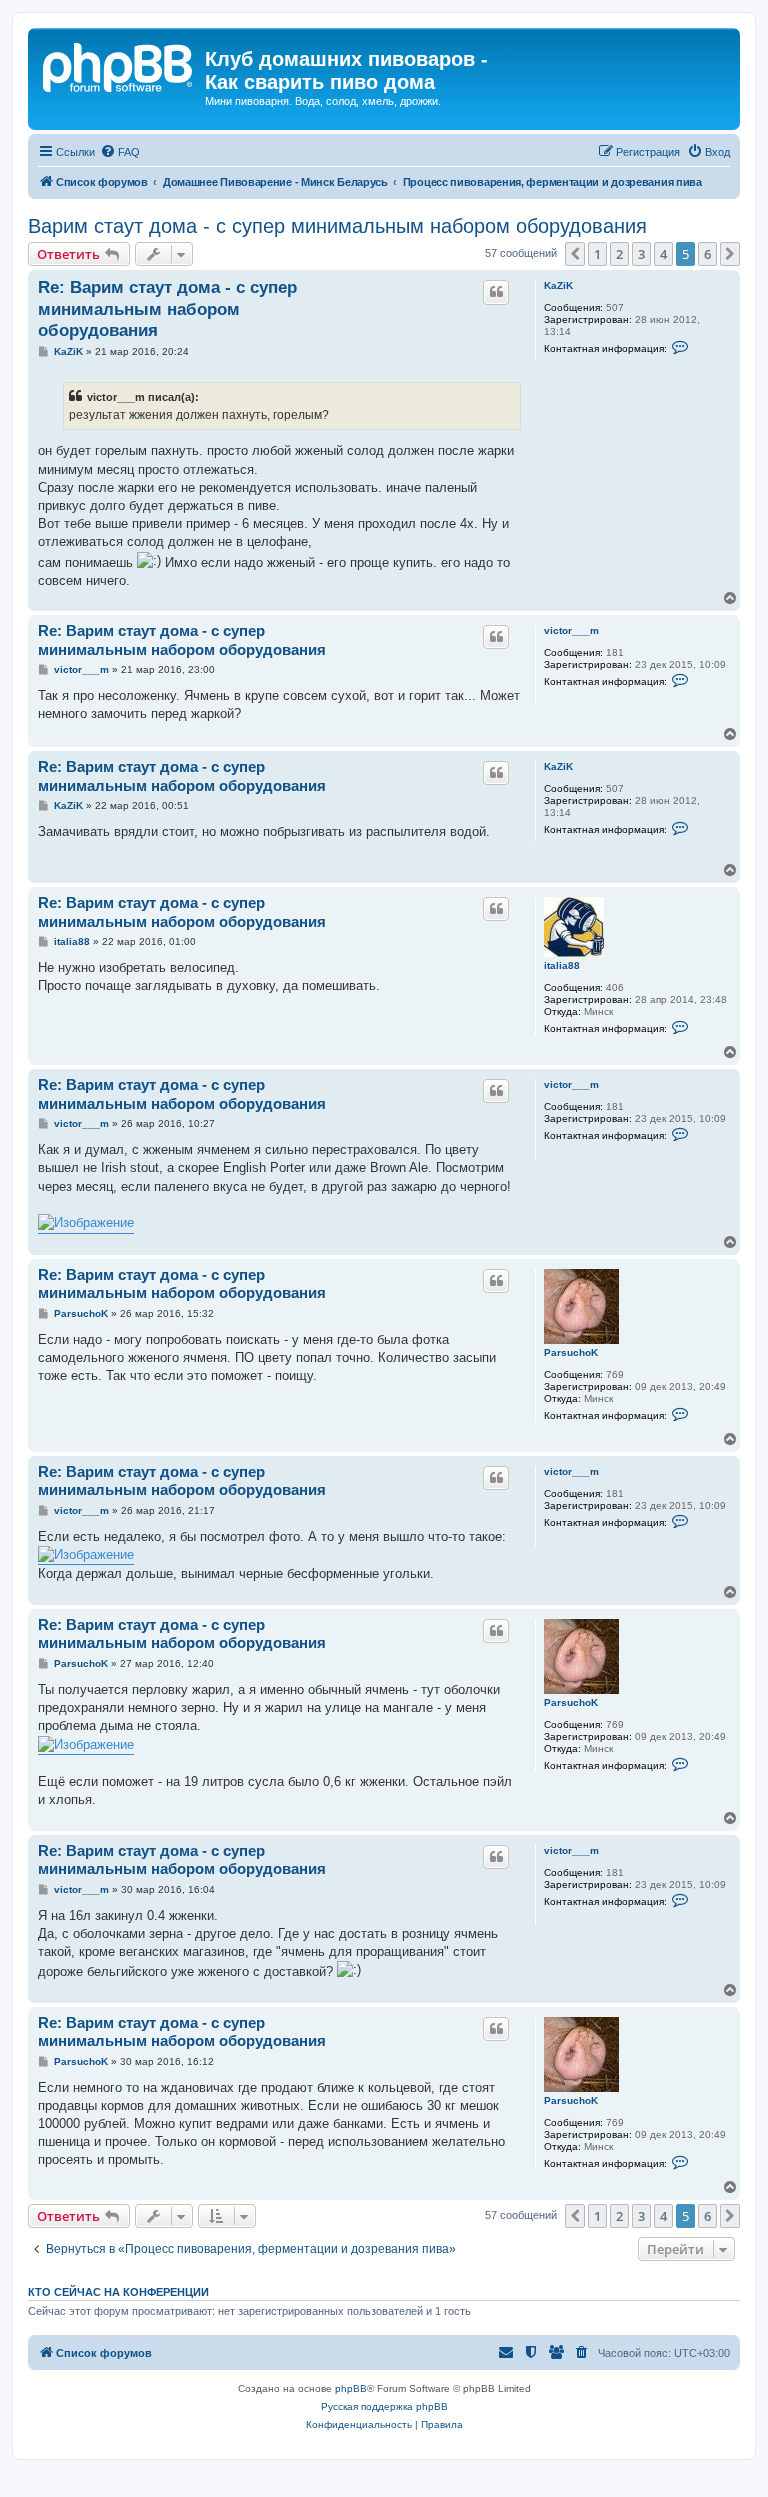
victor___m (571, 630)
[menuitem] (120, 152)
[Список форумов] (119, 65)
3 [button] (641, 254)
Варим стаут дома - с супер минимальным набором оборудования (337, 226)
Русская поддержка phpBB (384, 2406)
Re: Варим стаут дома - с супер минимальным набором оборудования (167, 309)
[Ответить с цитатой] (496, 292)
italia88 (562, 965)
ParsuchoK (571, 1352)
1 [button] (597, 254)
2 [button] (619, 254)
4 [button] (663, 254)
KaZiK (558, 285)
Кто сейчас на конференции (118, 2292)
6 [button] (707, 254)
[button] (575, 254)
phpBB (351, 2388)
